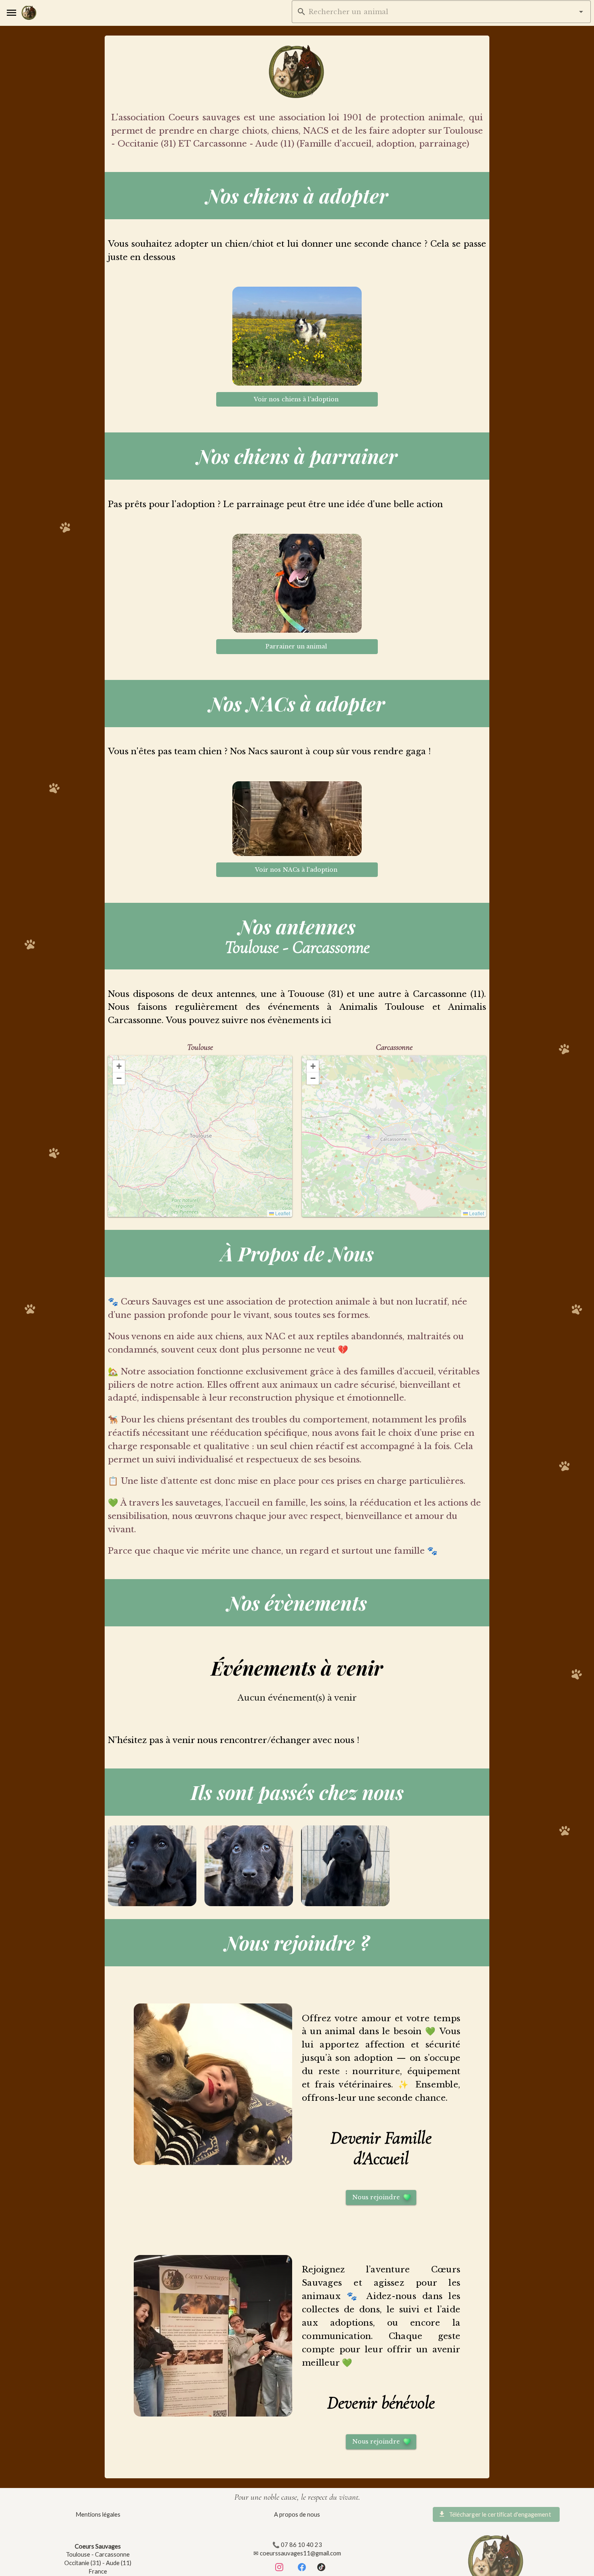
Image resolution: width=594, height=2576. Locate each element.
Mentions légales (98, 2514)
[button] (581, 12)
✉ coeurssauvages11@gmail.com (297, 2553)
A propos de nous (297, 2514)
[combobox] (441, 12)
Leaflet (282, 1213)
